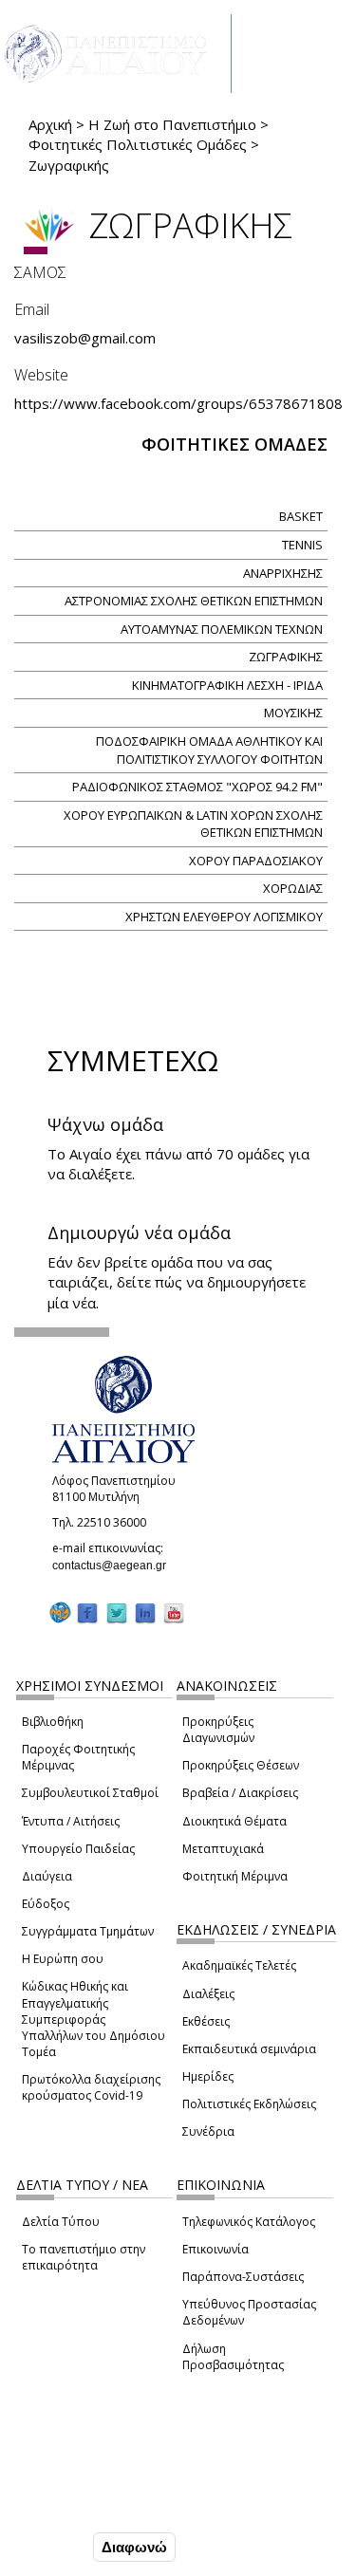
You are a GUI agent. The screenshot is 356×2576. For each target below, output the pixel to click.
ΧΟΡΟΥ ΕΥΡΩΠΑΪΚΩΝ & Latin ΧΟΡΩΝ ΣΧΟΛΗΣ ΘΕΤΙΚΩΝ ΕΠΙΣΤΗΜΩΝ (193, 824)
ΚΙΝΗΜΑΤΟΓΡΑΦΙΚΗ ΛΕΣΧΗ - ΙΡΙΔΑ (227, 685)
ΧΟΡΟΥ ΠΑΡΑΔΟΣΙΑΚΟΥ (256, 861)
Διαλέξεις (208, 1994)
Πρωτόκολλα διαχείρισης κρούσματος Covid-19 (91, 2087)
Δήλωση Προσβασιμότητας (233, 2357)
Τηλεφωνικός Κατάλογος (249, 2222)
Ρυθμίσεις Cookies (76, 2507)
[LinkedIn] (145, 1612)
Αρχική (50, 124)
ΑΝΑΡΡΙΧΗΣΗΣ (283, 573)
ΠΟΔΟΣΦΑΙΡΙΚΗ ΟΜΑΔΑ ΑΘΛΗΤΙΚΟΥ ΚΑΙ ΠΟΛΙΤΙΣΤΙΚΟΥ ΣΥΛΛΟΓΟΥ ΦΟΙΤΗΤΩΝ (209, 750)
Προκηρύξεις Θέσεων (241, 1765)
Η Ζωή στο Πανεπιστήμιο (172, 124)
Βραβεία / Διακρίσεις (240, 1793)
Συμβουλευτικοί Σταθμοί (90, 1793)
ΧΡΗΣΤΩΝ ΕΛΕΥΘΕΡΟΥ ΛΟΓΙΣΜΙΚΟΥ (224, 917)
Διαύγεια (47, 1876)
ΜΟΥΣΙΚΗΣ (293, 713)
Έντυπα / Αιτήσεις (71, 1821)
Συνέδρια (208, 2131)
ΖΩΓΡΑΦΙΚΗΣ (286, 657)
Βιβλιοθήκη (53, 1722)
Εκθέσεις (206, 2021)
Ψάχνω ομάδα (105, 1124)
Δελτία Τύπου (61, 2222)
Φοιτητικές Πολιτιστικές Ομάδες (138, 144)
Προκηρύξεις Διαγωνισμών (218, 1730)
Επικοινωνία (215, 2249)
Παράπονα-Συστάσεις (243, 2277)
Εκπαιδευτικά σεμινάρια (249, 2049)
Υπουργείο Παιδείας (78, 1849)
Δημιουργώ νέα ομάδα (139, 1232)
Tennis (302, 545)
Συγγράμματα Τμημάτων (88, 1931)
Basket (301, 516)
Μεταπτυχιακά (223, 1849)
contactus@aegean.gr (115, 1566)
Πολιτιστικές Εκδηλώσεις (249, 2104)
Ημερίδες (208, 2076)
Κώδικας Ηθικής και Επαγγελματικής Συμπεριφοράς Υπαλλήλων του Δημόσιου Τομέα (94, 2019)
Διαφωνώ (134, 2547)
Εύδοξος (46, 1904)
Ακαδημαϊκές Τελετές (239, 1965)
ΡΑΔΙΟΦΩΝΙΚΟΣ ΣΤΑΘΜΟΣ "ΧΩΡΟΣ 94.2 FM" (197, 787)
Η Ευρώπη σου (63, 1959)
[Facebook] (87, 1612)
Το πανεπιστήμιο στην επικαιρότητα (84, 2257)
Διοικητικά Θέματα (234, 1821)
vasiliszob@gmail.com (91, 338)
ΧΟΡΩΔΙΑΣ (293, 888)
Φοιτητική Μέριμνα (235, 1876)
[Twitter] (117, 1612)
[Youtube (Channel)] (174, 1612)
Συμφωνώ (49, 2547)
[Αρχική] (116, 54)
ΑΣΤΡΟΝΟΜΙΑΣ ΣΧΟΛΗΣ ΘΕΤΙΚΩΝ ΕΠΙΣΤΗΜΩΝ (194, 601)
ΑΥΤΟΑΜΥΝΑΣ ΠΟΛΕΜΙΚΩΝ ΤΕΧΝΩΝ (222, 629)
